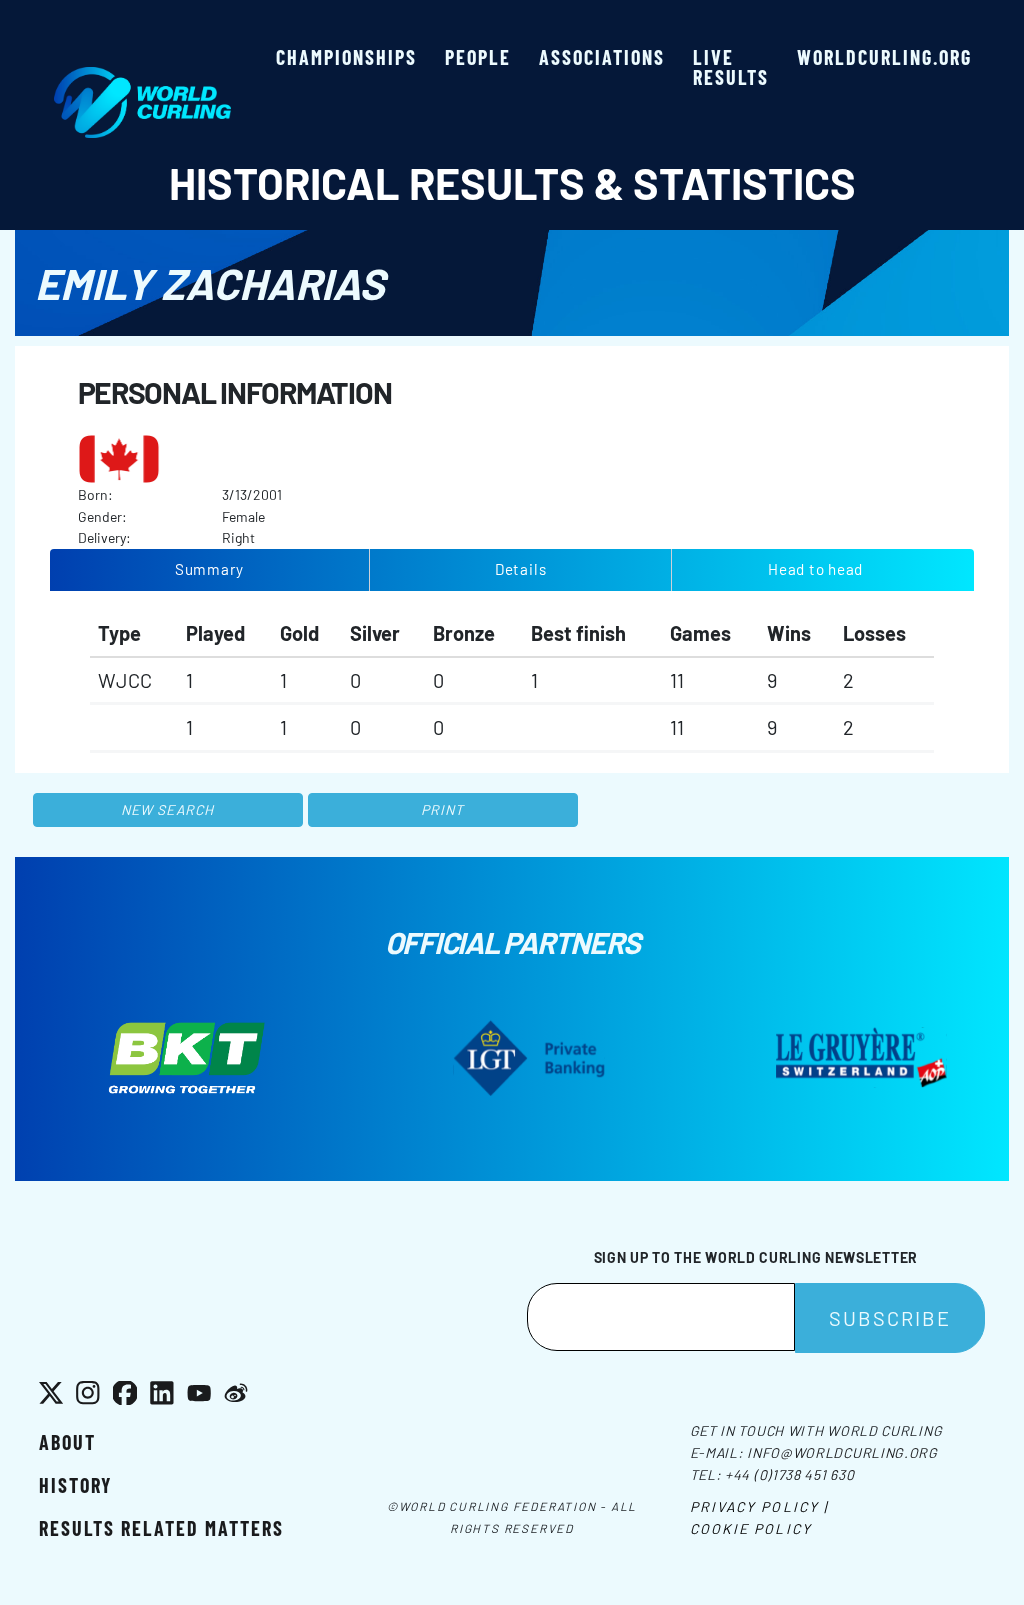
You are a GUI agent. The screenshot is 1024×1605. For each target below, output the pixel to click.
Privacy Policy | (759, 1506)
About (67, 1442)
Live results (731, 67)
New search (167, 809)
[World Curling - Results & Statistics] (142, 77)
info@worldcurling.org (842, 1452)
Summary (209, 569)
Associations (602, 57)
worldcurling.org (884, 57)
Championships (346, 57)
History (75, 1485)
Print (443, 809)
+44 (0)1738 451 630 (789, 1474)
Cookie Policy (751, 1528)
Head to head (815, 569)
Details (520, 569)
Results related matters (161, 1528)
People (478, 57)
